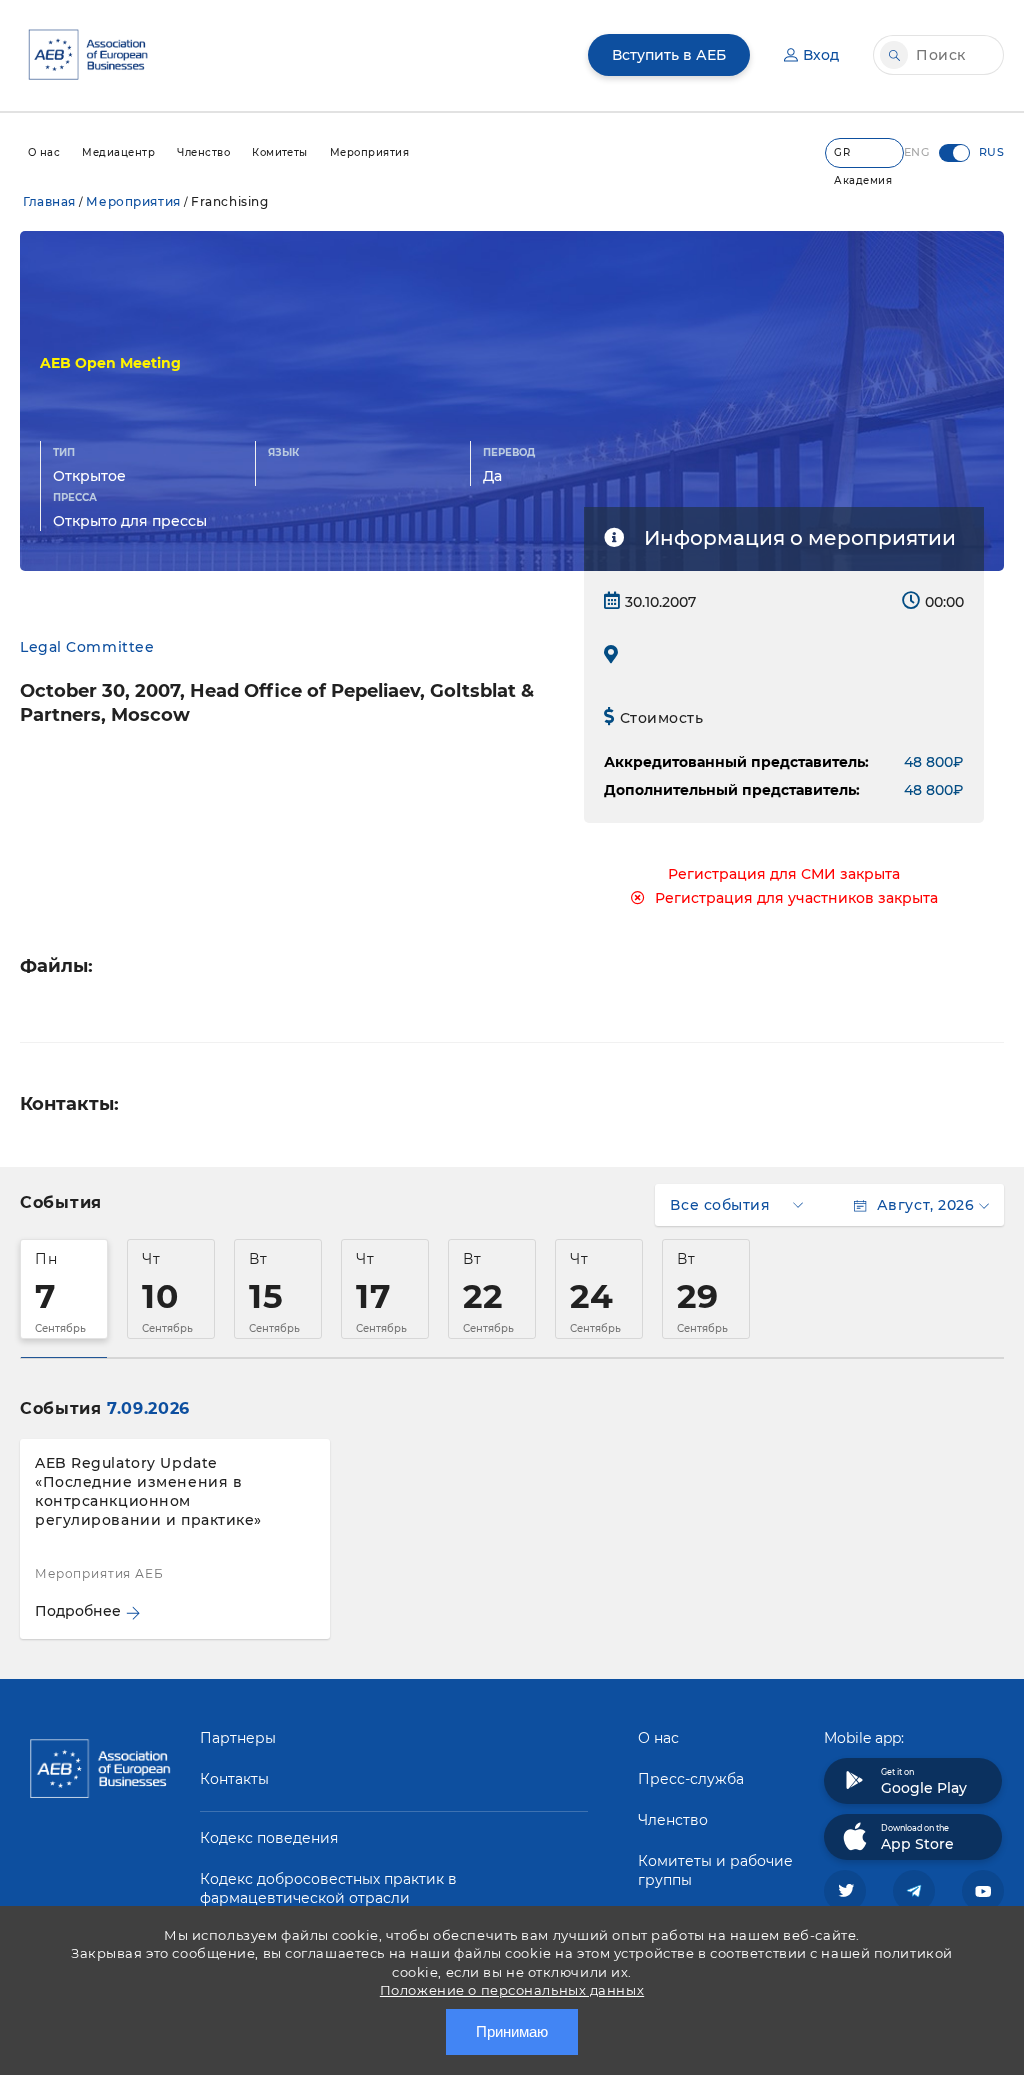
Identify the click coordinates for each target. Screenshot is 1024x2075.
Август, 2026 (925, 1205)
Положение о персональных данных (512, 1990)
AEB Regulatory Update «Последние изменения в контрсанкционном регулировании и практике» (148, 1491)
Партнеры (238, 1738)
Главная (49, 201)
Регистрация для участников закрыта (796, 898)
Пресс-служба (691, 1779)
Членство (673, 1820)
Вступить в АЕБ (669, 55)
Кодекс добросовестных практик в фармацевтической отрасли (328, 1888)
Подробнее (78, 1611)
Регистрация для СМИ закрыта (784, 874)
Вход (821, 55)
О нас (658, 1738)
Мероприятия (133, 201)
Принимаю (512, 2031)
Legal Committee (87, 647)
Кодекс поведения (269, 1838)
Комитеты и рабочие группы (715, 1870)
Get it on (924, 1782)
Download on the (917, 1838)
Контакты (234, 1779)
